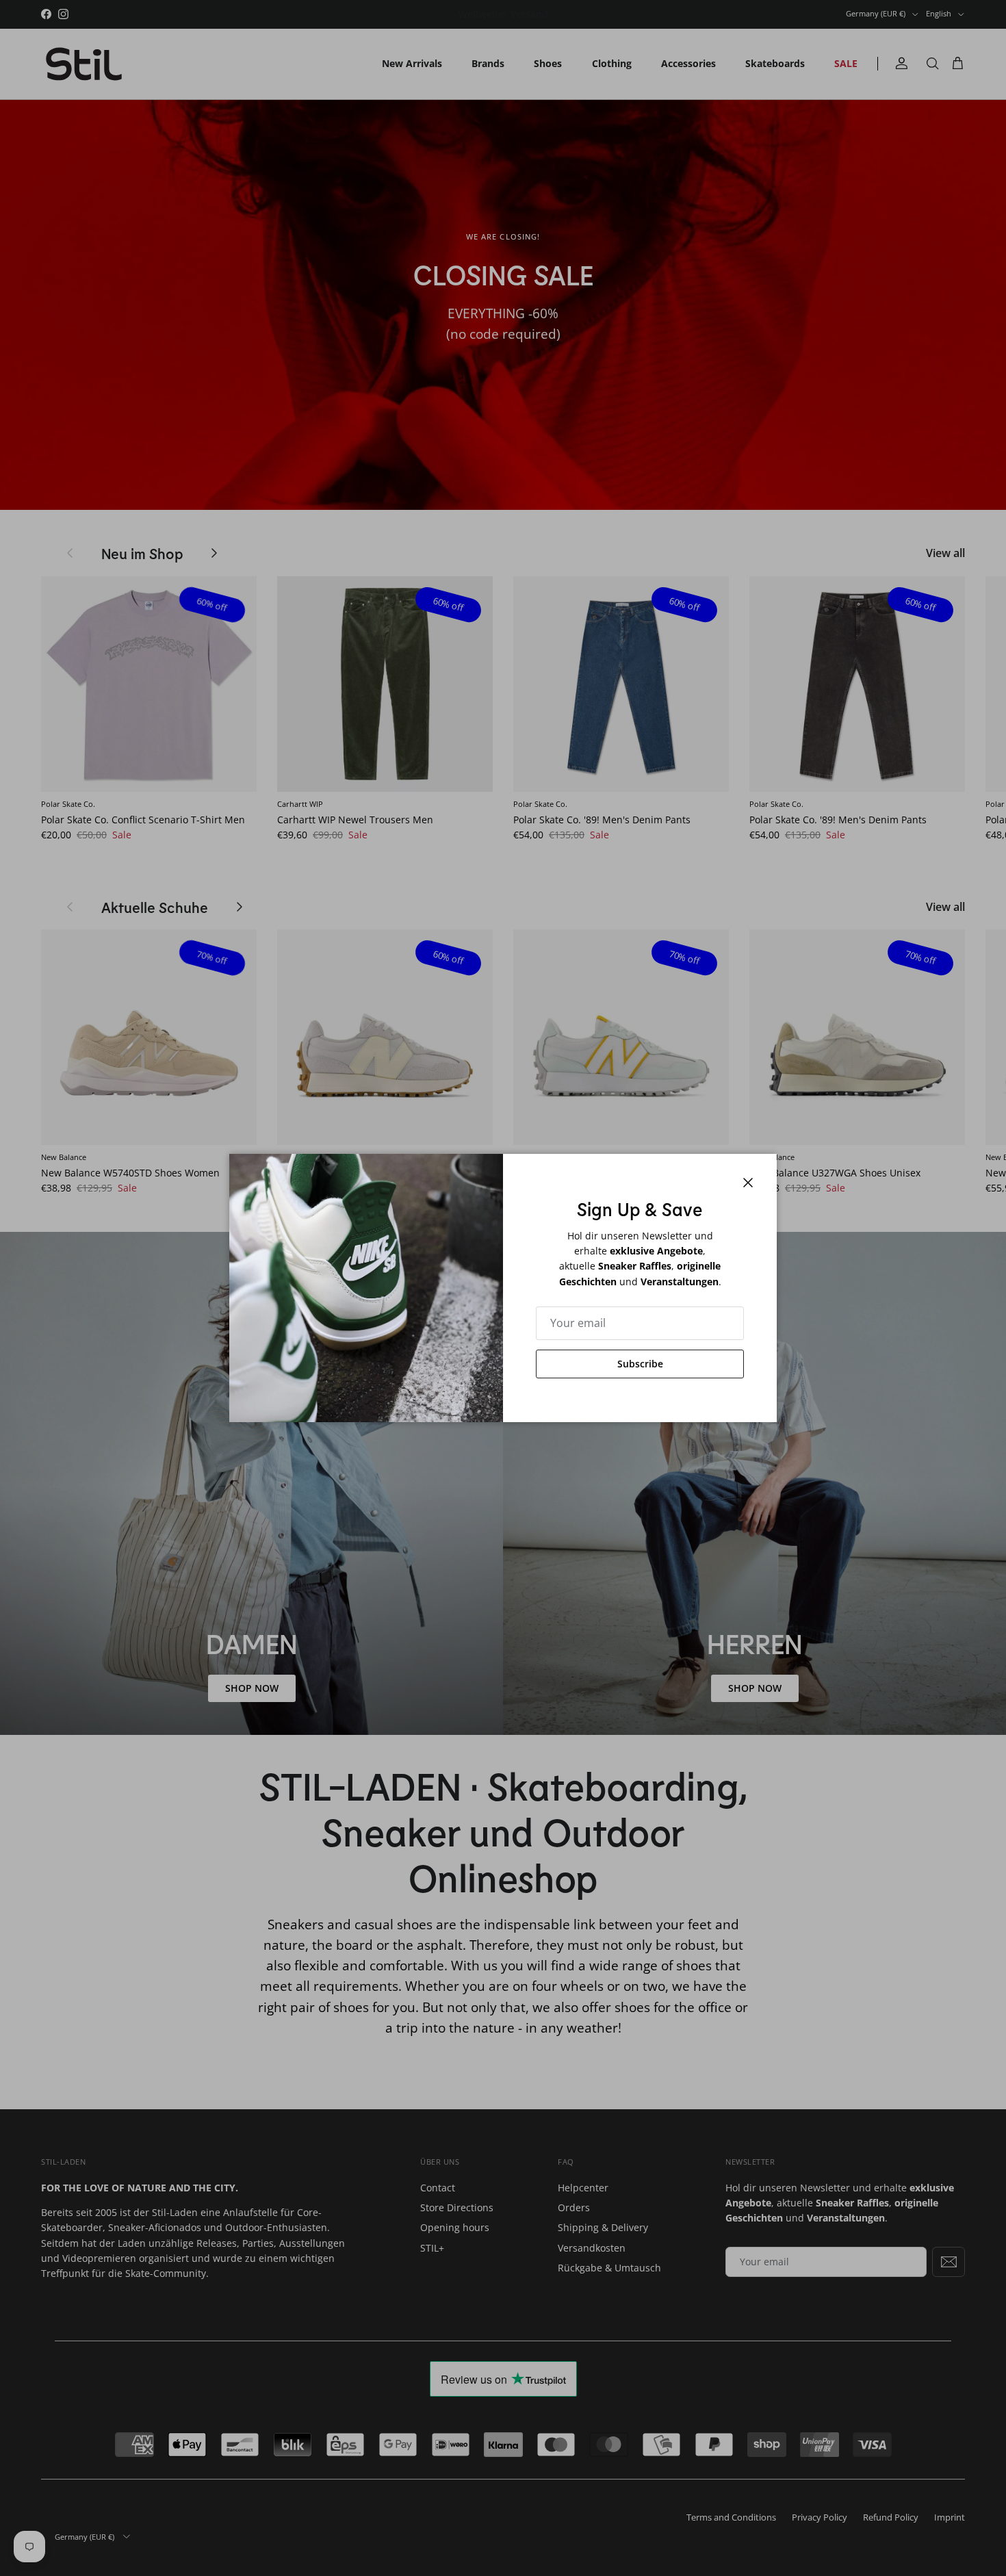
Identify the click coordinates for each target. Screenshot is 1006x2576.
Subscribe (640, 1364)
